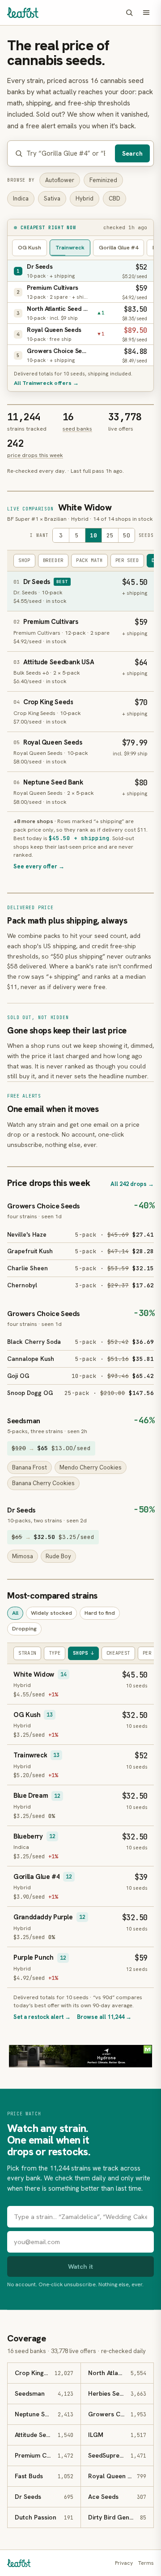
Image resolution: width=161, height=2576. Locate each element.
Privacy (124, 2563)
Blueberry (28, 1836)
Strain (27, 1653)
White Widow (85, 507)
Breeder (53, 560)
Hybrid (85, 198)
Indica (21, 198)
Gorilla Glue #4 (119, 247)
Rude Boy (58, 1556)
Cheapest (118, 1653)
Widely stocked (51, 1613)
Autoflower (60, 180)
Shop (24, 560)
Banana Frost (30, 1467)
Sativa (52, 198)
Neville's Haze (27, 1234)
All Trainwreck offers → (46, 383)
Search (132, 153)
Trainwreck (70, 247)
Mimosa (23, 1556)
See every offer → (39, 866)
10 (93, 535)
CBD (114, 198)
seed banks (77, 429)
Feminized (103, 180)
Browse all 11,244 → (104, 2017)
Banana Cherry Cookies (43, 1483)
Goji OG (18, 1376)
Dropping (24, 1628)
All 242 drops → (132, 1184)
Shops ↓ (83, 1653)
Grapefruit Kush (30, 1251)
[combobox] (69, 154)
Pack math (89, 560)
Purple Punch (34, 1957)
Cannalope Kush (31, 1359)
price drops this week (35, 455)
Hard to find (100, 1613)
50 (127, 535)
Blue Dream (31, 1796)
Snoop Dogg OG (30, 1393)
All (15, 1613)
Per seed (127, 560)
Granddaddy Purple (43, 1917)
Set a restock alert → (42, 2017)
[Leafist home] (23, 13)
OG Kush (30, 247)
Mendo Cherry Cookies (91, 1467)
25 (110, 535)
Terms (146, 2563)
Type (55, 1653)
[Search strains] (129, 13)
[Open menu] (146, 13)
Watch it (80, 2266)
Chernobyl (22, 1285)
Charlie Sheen (28, 1268)
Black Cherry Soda (34, 1342)
